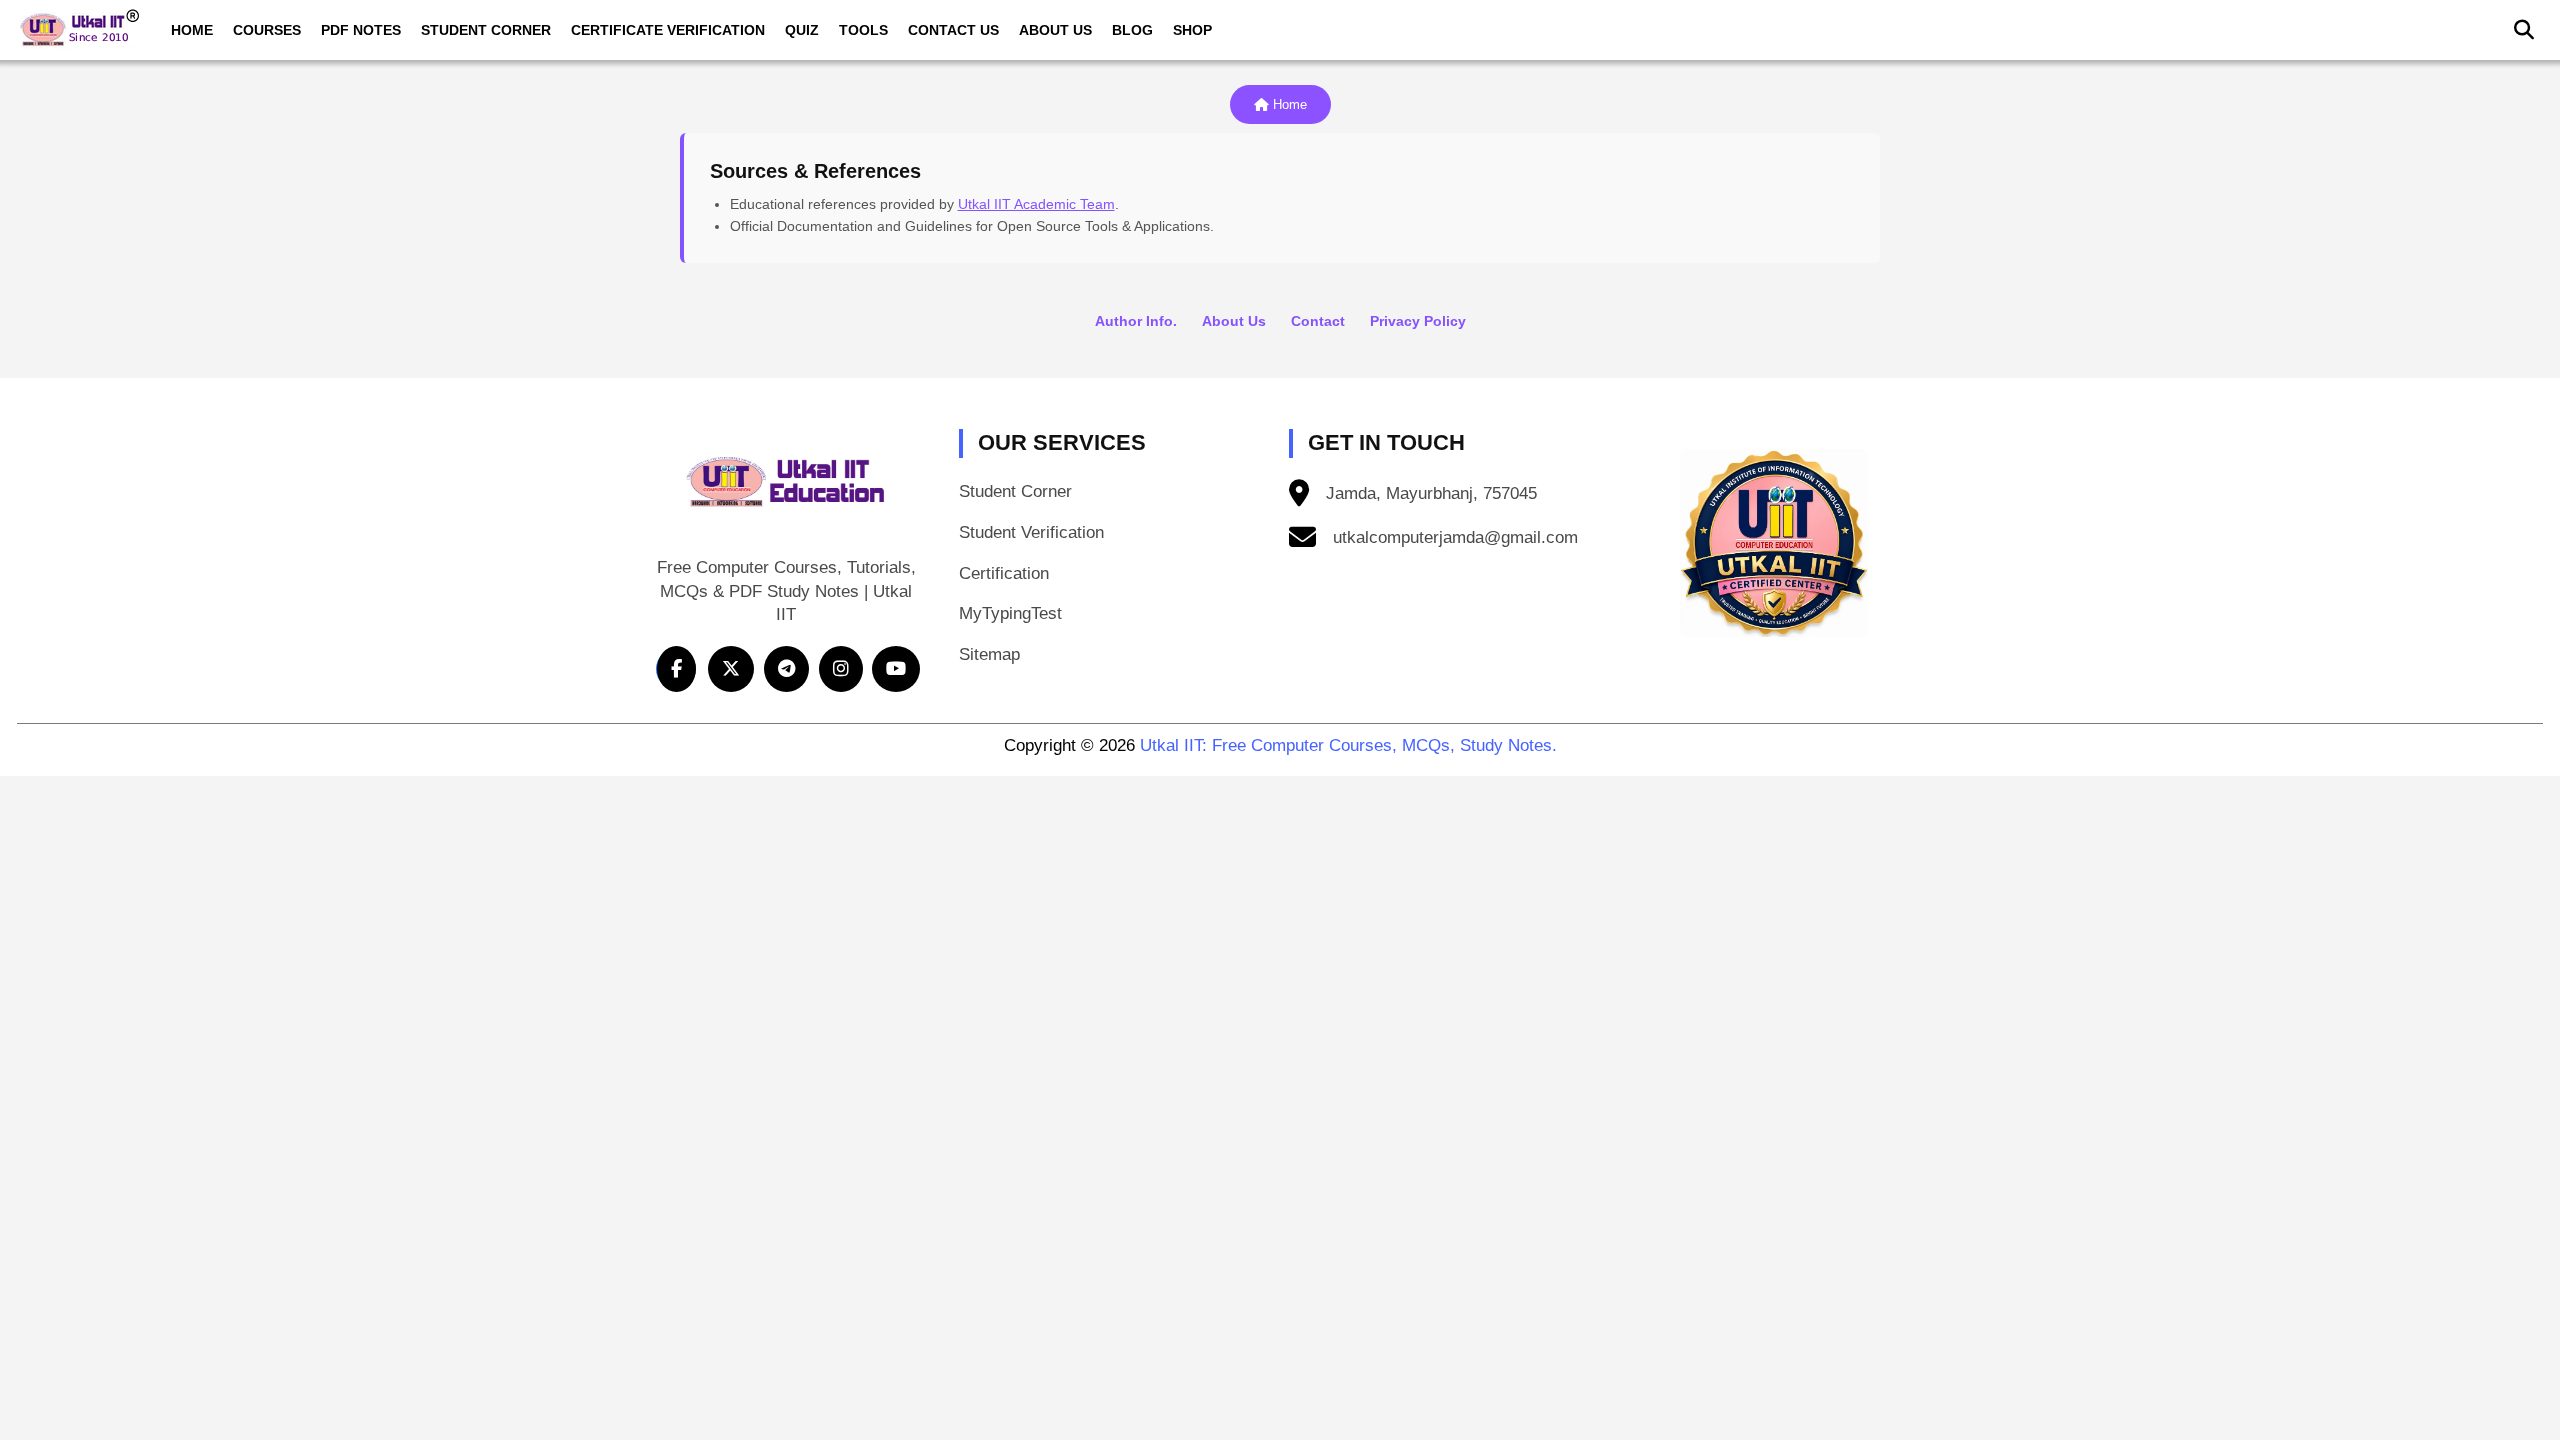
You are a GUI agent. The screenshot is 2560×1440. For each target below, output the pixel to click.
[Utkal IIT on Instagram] (841, 669)
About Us (1055, 30)
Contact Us (953, 30)
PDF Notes (361, 30)
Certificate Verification (668, 30)
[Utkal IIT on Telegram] (786, 669)
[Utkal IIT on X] (731, 669)
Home (192, 30)
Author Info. (1136, 321)
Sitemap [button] (989, 654)
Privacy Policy (1418, 321)
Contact (1318, 321)
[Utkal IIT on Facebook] (676, 669)
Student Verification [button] (1031, 532)
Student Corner (486, 30)
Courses (267, 30)
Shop (1192, 30)
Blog (1132, 30)
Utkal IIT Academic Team (1036, 204)
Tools (863, 30)
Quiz (802, 30)
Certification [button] (1004, 573)
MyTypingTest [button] (1010, 613)
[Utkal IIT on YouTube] (896, 669)
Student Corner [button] (1015, 491)
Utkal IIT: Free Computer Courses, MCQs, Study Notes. (1348, 745)
